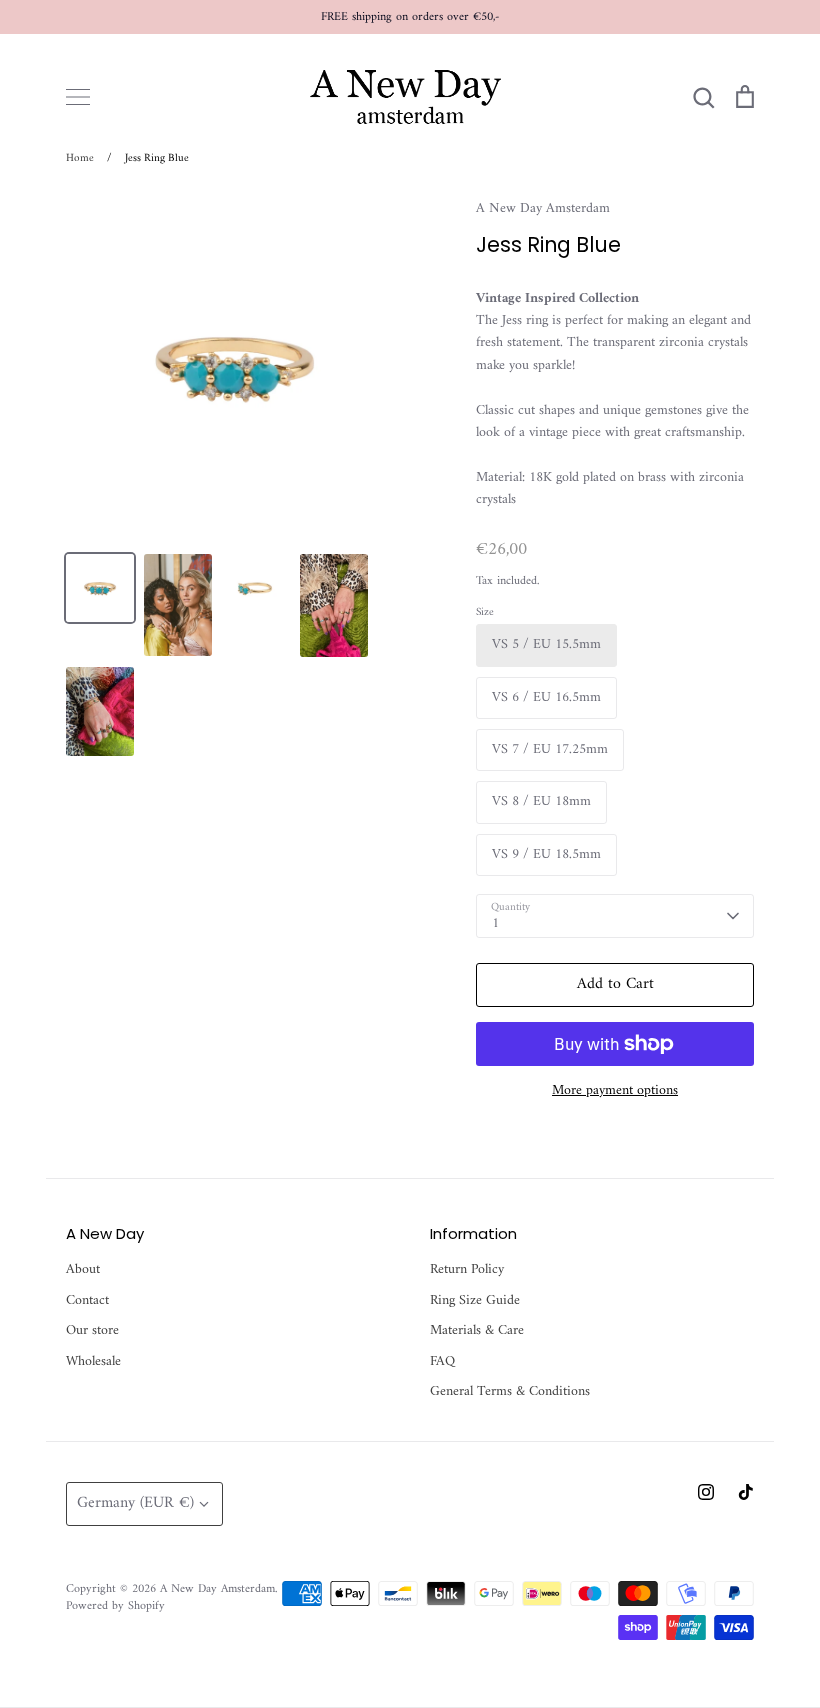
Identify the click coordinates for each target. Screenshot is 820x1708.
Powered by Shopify (115, 1606)
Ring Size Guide (475, 1301)
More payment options (615, 1091)
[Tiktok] (746, 1492)
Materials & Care (477, 1331)
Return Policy (467, 1270)
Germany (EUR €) (135, 1503)
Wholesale (93, 1362)
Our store (92, 1331)
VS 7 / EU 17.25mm (550, 749)
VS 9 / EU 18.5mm (546, 854)
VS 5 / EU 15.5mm (546, 644)
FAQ (442, 1362)
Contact (87, 1301)
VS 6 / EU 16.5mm (546, 697)
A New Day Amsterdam (543, 208)
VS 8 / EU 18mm (541, 801)
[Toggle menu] (78, 97)
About (83, 1270)
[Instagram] (706, 1492)
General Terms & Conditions (510, 1392)
